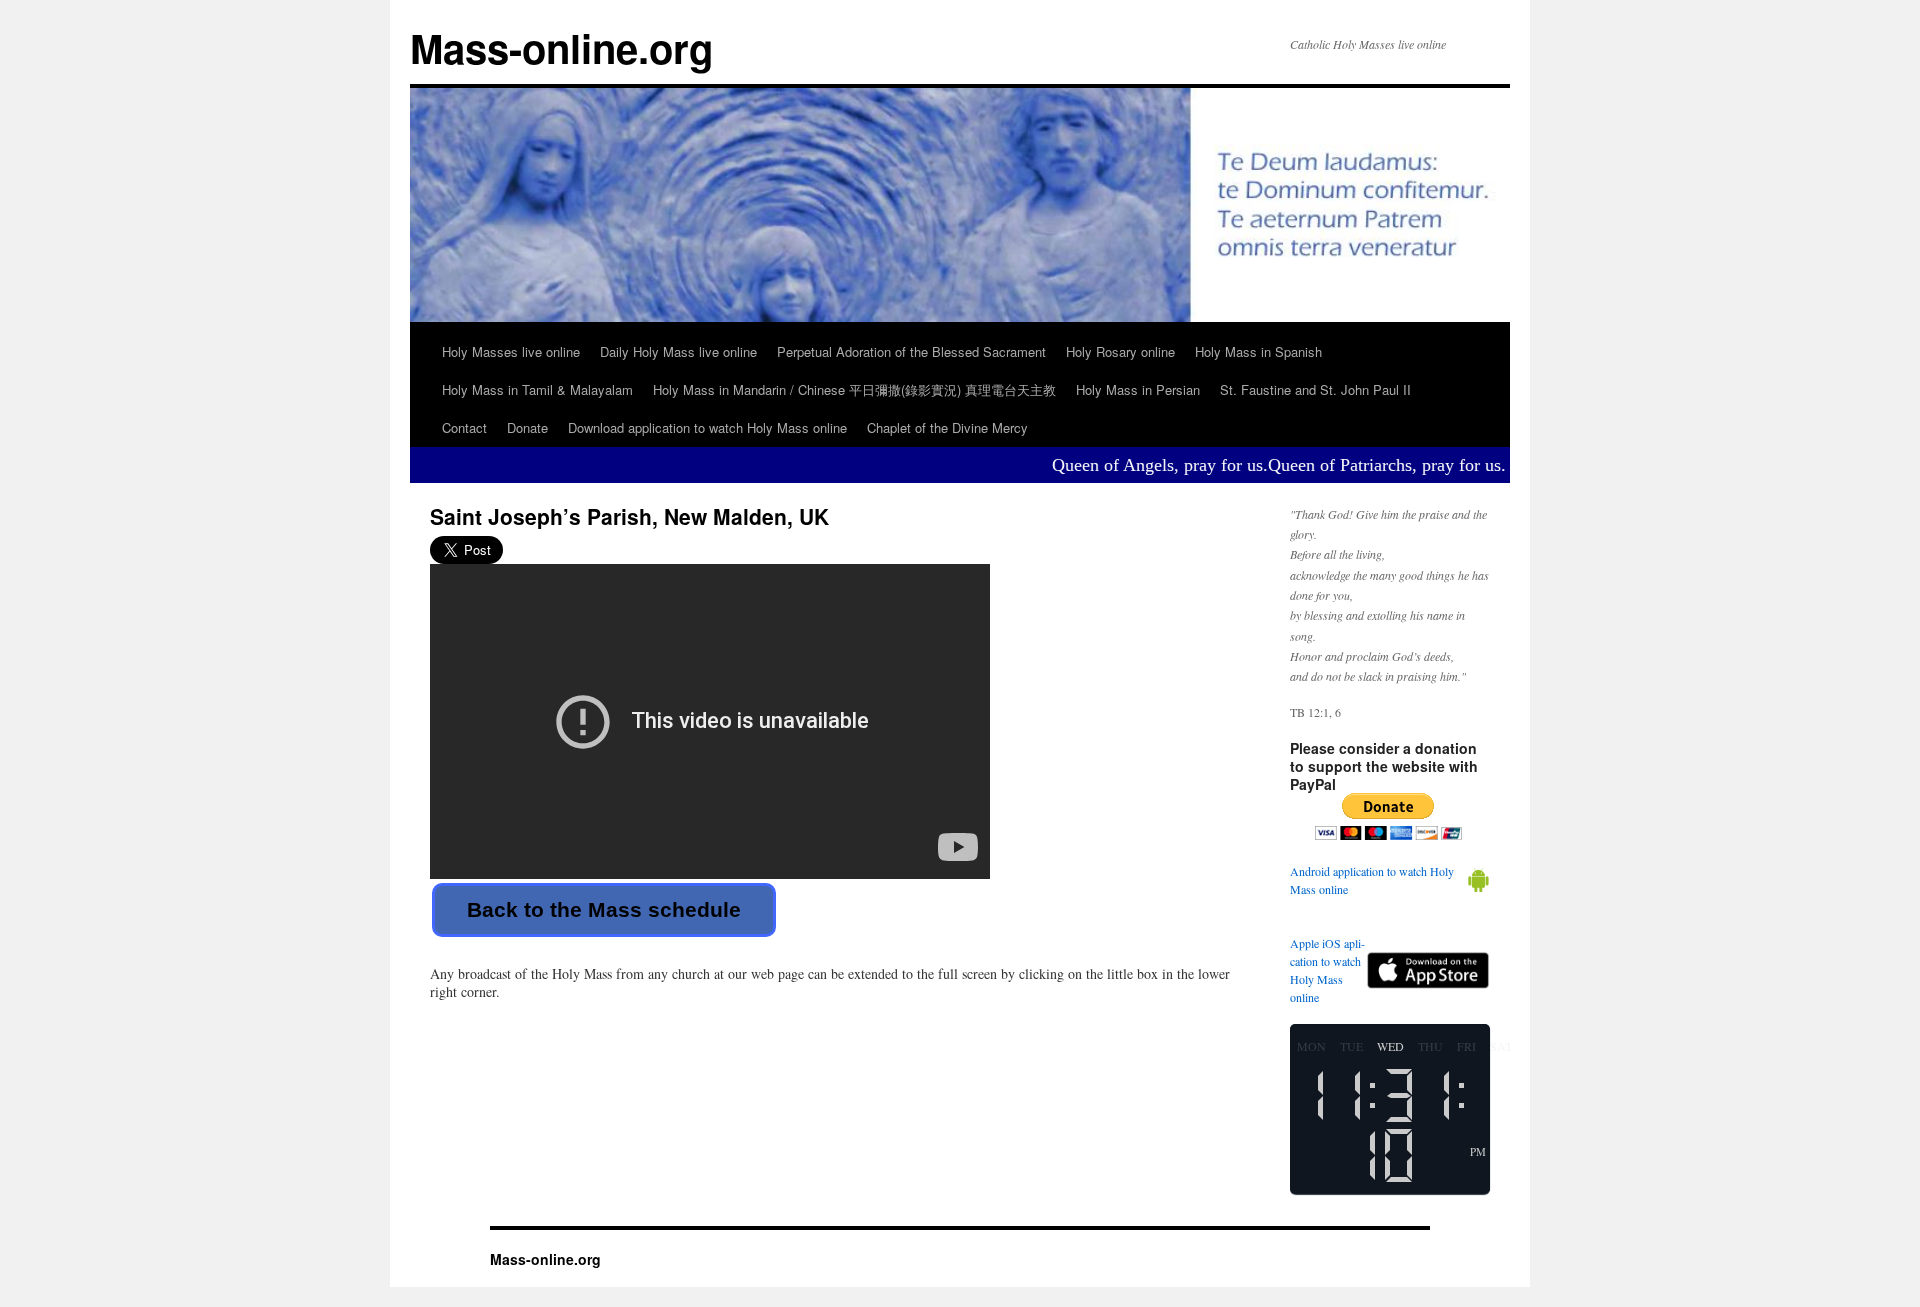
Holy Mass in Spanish (1258, 351)
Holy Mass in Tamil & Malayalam (537, 389)
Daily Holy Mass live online (678, 351)
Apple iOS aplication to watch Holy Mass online (1327, 970)
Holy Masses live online (511, 351)
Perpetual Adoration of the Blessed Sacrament (911, 351)
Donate (527, 427)
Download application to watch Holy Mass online (707, 427)
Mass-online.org (561, 47)
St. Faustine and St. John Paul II (1315, 389)
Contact (464, 427)
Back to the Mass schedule (604, 909)
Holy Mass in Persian (1138, 389)
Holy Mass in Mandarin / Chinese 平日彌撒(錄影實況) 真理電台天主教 (854, 389)
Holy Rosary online (1120, 351)
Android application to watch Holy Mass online (1372, 880)
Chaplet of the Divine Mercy (947, 427)
